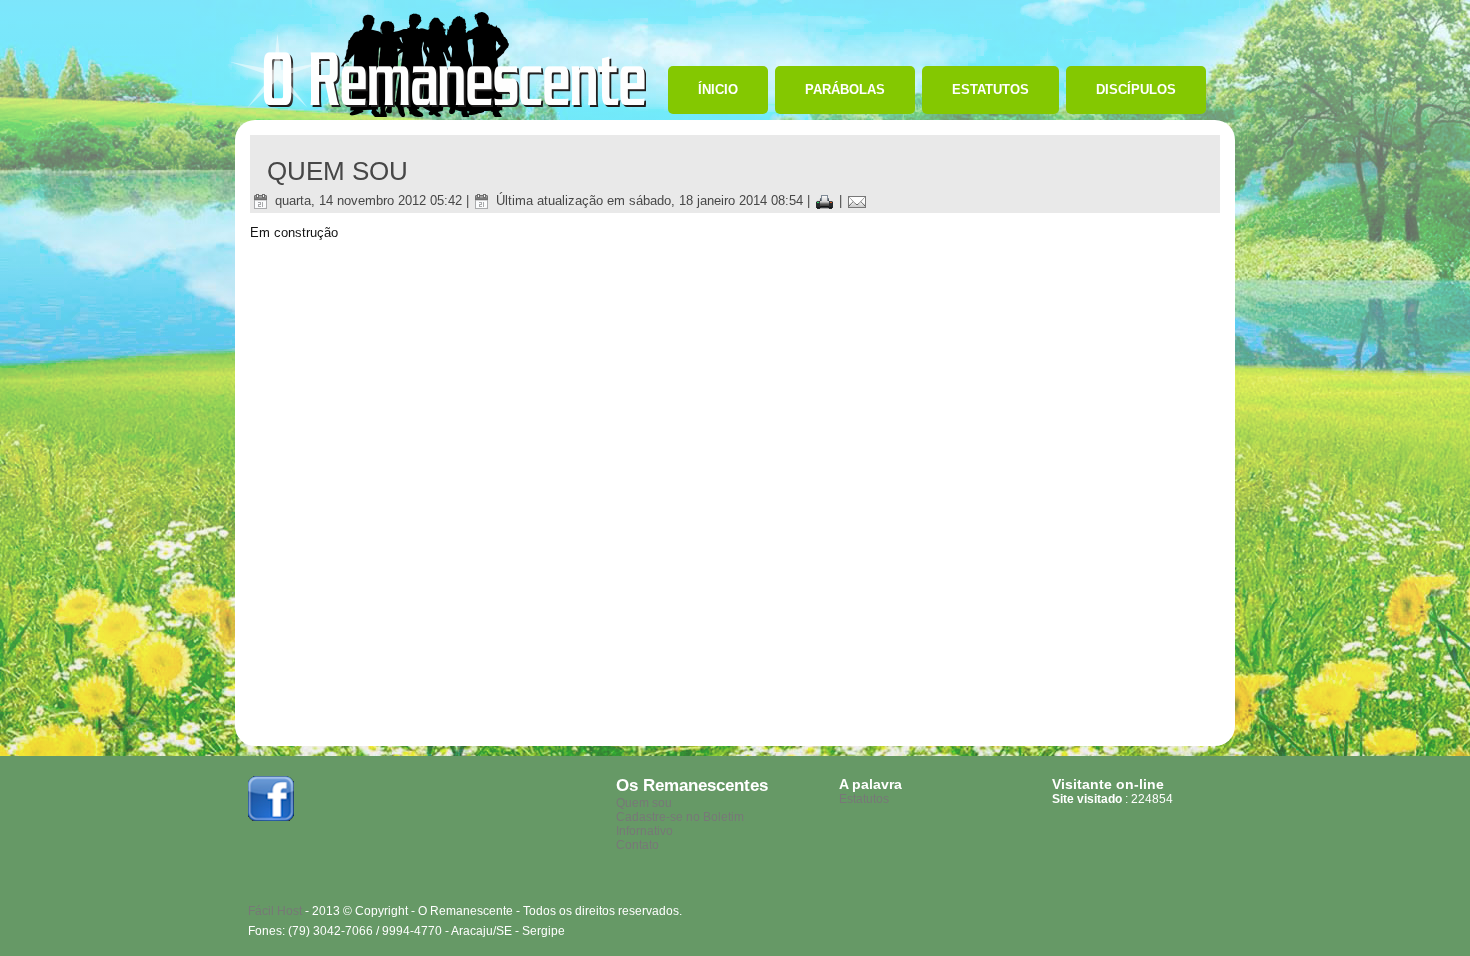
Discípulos (1136, 89)
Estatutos (990, 89)
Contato (637, 845)
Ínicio (718, 89)
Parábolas (845, 89)
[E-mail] (857, 200)
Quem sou (644, 803)
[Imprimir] (824, 200)
